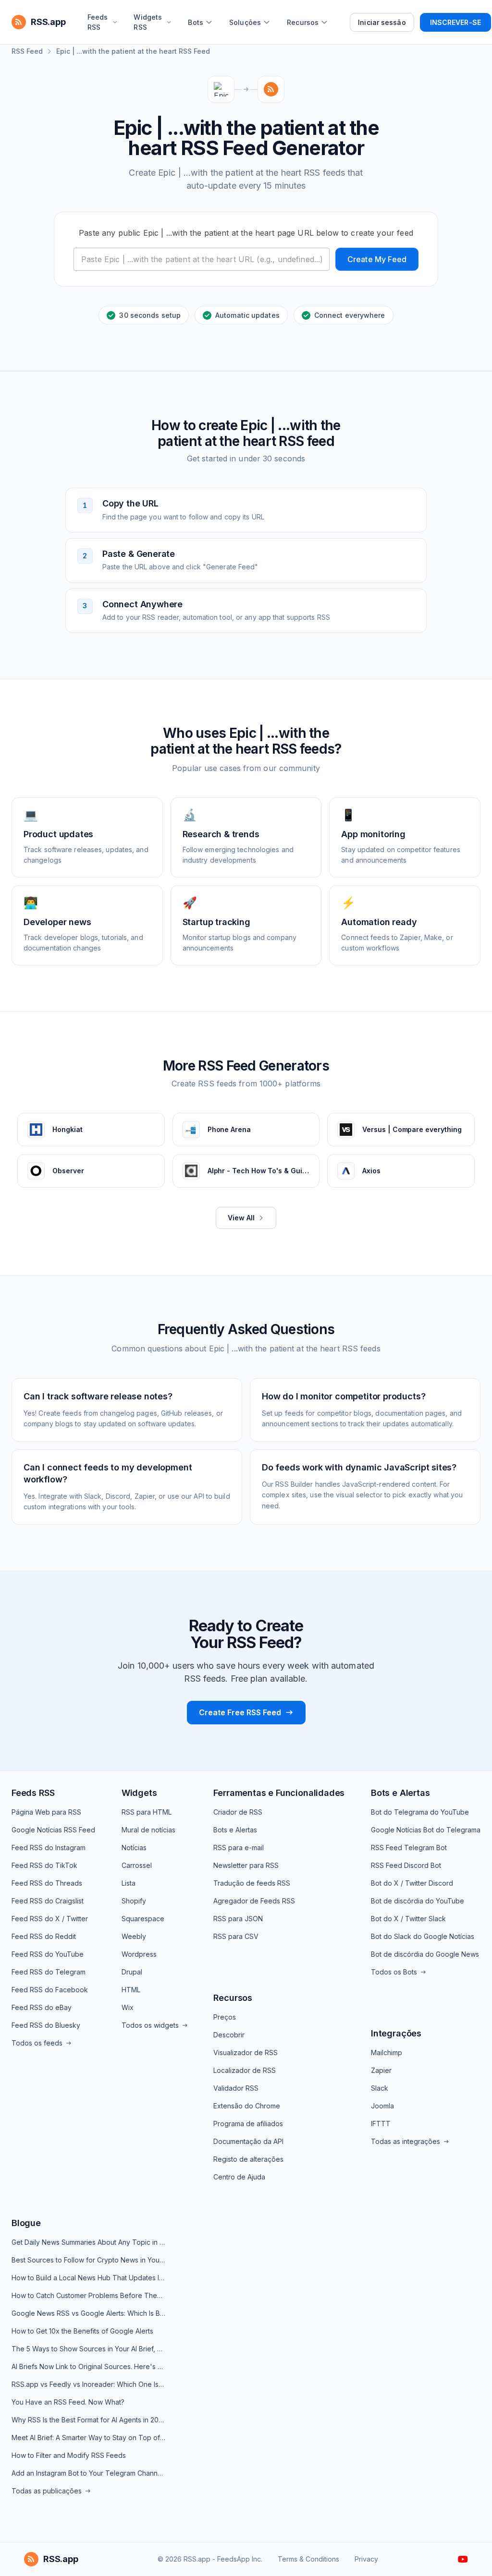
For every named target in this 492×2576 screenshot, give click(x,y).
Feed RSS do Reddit (44, 1936)
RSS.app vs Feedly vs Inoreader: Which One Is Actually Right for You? (88, 2384)
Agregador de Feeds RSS (254, 1901)
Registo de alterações (248, 2159)
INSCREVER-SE (455, 22)
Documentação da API (248, 2141)
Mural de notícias (148, 1830)
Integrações (396, 2033)
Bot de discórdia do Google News (425, 1954)
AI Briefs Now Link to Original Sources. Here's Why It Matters (88, 2366)
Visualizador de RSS (246, 2052)
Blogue (26, 2223)
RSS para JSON (238, 1919)
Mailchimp (387, 2052)
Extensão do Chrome (247, 2106)
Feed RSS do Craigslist (48, 1901)
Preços (225, 2017)
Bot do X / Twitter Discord (412, 1883)
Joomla (382, 2106)
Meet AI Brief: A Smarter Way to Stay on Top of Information (88, 2438)
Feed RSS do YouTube (48, 1954)
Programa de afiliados (248, 2124)
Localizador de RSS (245, 2070)
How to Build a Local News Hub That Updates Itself (88, 2278)
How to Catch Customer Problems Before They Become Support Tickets (88, 2295)
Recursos (233, 1998)
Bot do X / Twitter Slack (408, 1919)
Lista (129, 1883)
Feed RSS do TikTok (44, 1865)
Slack (380, 2088)
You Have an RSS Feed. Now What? (68, 2402)
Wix (128, 2007)
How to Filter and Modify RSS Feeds (69, 2455)
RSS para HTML (147, 1812)
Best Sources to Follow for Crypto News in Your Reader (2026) (88, 2260)
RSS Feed (27, 51)
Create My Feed (377, 259)
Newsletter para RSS (246, 1865)
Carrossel (137, 1865)
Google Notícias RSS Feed (53, 1830)
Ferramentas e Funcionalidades (279, 1793)
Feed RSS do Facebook (50, 1990)
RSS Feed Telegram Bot (409, 1848)
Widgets (139, 1793)
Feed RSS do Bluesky (46, 2025)
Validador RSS (236, 2088)
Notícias (134, 1848)
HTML (131, 1990)
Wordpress (139, 1954)
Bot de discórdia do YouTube (418, 1901)
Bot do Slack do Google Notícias (423, 1936)
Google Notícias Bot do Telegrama (426, 1830)
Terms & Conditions (308, 2559)
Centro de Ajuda (239, 2177)
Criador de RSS (238, 1812)
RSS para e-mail (239, 1848)
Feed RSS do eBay (42, 2007)
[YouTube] (463, 2559)
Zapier (381, 2070)
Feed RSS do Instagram (49, 1848)
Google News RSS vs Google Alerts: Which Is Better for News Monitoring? (88, 2313)
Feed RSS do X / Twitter (50, 1919)
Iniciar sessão (382, 22)
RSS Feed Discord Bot (406, 1865)
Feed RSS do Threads (47, 1883)
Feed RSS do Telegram (49, 1972)
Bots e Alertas (235, 1830)
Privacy (366, 2559)
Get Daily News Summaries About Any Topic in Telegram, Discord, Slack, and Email (88, 2242)
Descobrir (229, 2035)
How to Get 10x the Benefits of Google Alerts (82, 2331)
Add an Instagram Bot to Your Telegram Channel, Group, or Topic (88, 2473)
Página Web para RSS (46, 1812)
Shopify (134, 1901)
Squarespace (143, 1919)
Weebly (134, 1936)
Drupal (132, 1972)
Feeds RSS (33, 1793)
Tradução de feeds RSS (252, 1883)
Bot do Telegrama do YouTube (420, 1812)
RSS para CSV (236, 1936)
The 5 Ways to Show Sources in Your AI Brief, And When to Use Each (88, 2349)
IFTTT (381, 2124)
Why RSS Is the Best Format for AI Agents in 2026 (88, 2420)
